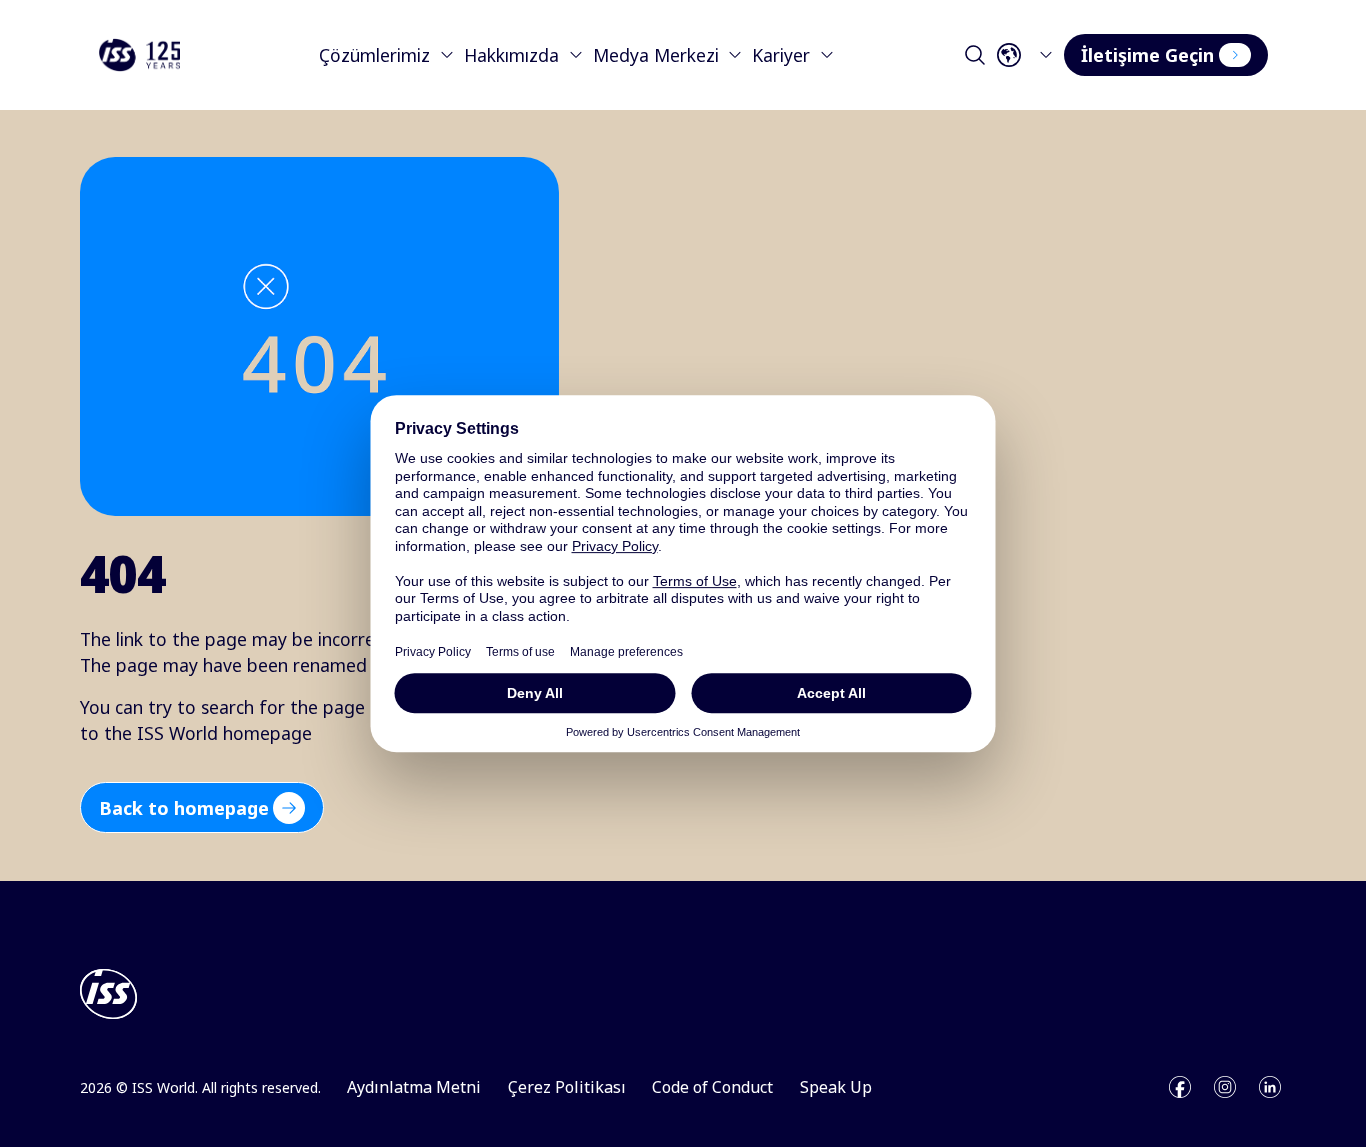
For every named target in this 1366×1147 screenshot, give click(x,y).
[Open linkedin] (1270, 1087)
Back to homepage (184, 808)
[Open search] (975, 55)
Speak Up (836, 1087)
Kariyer (781, 55)
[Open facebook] (1180, 1087)
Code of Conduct (712, 1087)
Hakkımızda (511, 55)
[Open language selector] (1028, 55)
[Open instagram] (1225, 1087)
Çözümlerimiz (374, 55)
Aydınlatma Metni (414, 1087)
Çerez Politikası (567, 1087)
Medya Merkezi (656, 55)
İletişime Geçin (1147, 55)
